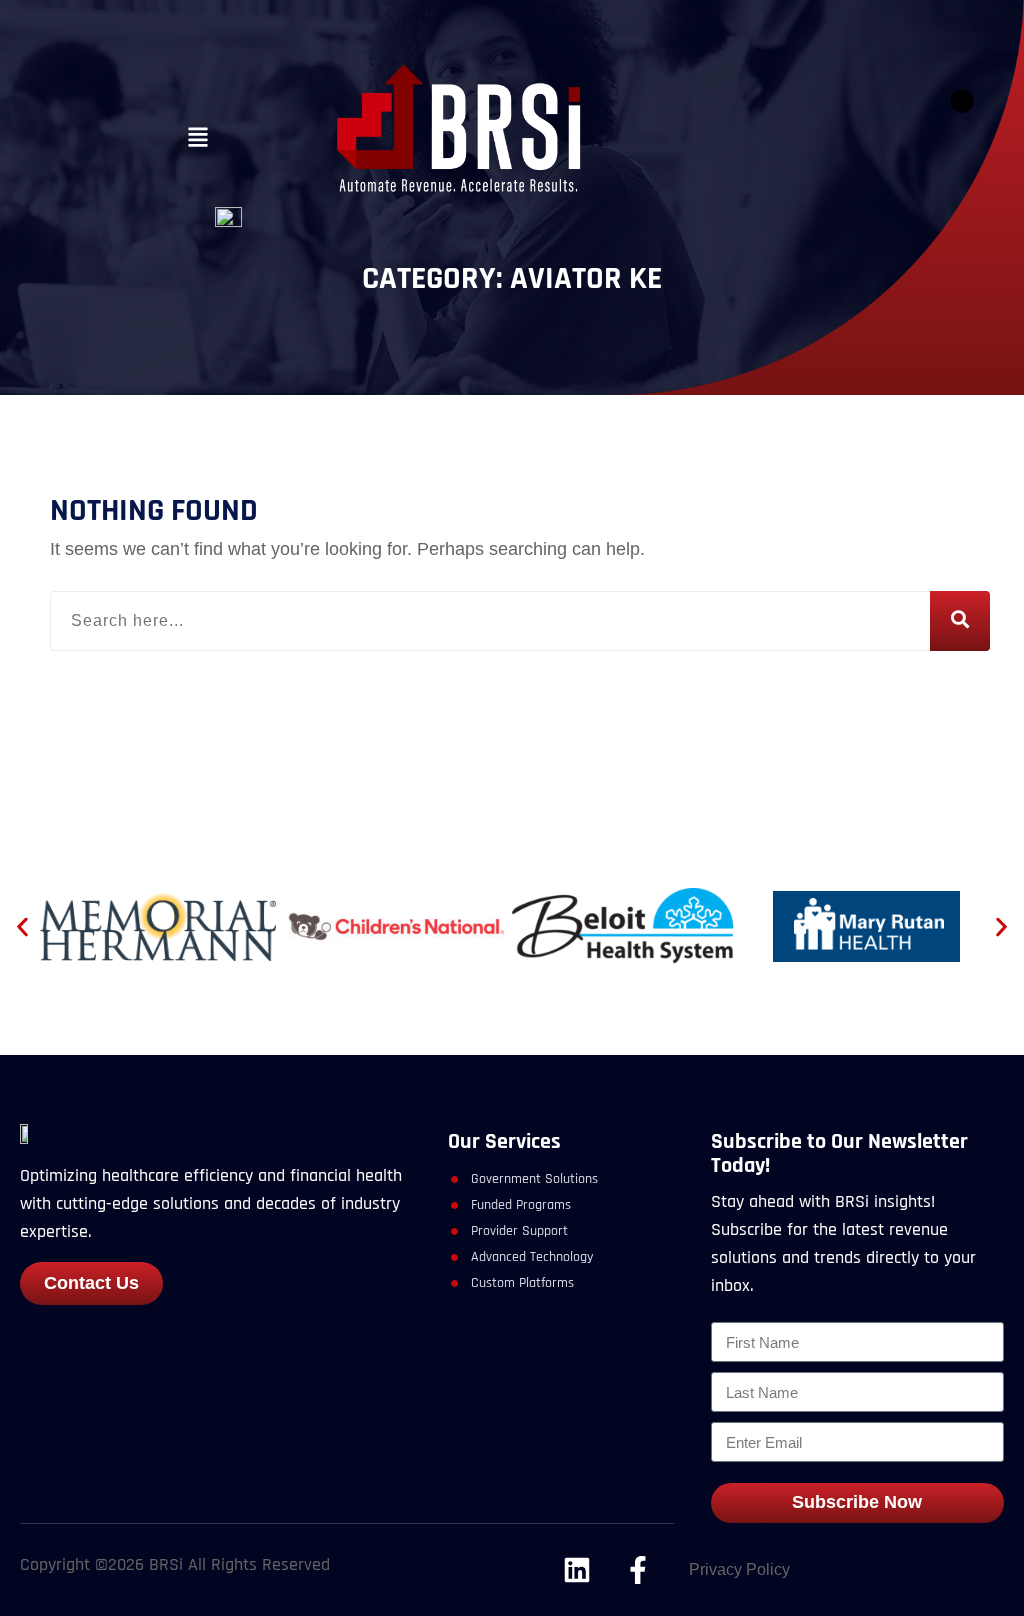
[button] (197, 138)
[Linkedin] (577, 1570)
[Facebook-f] (639, 1570)
